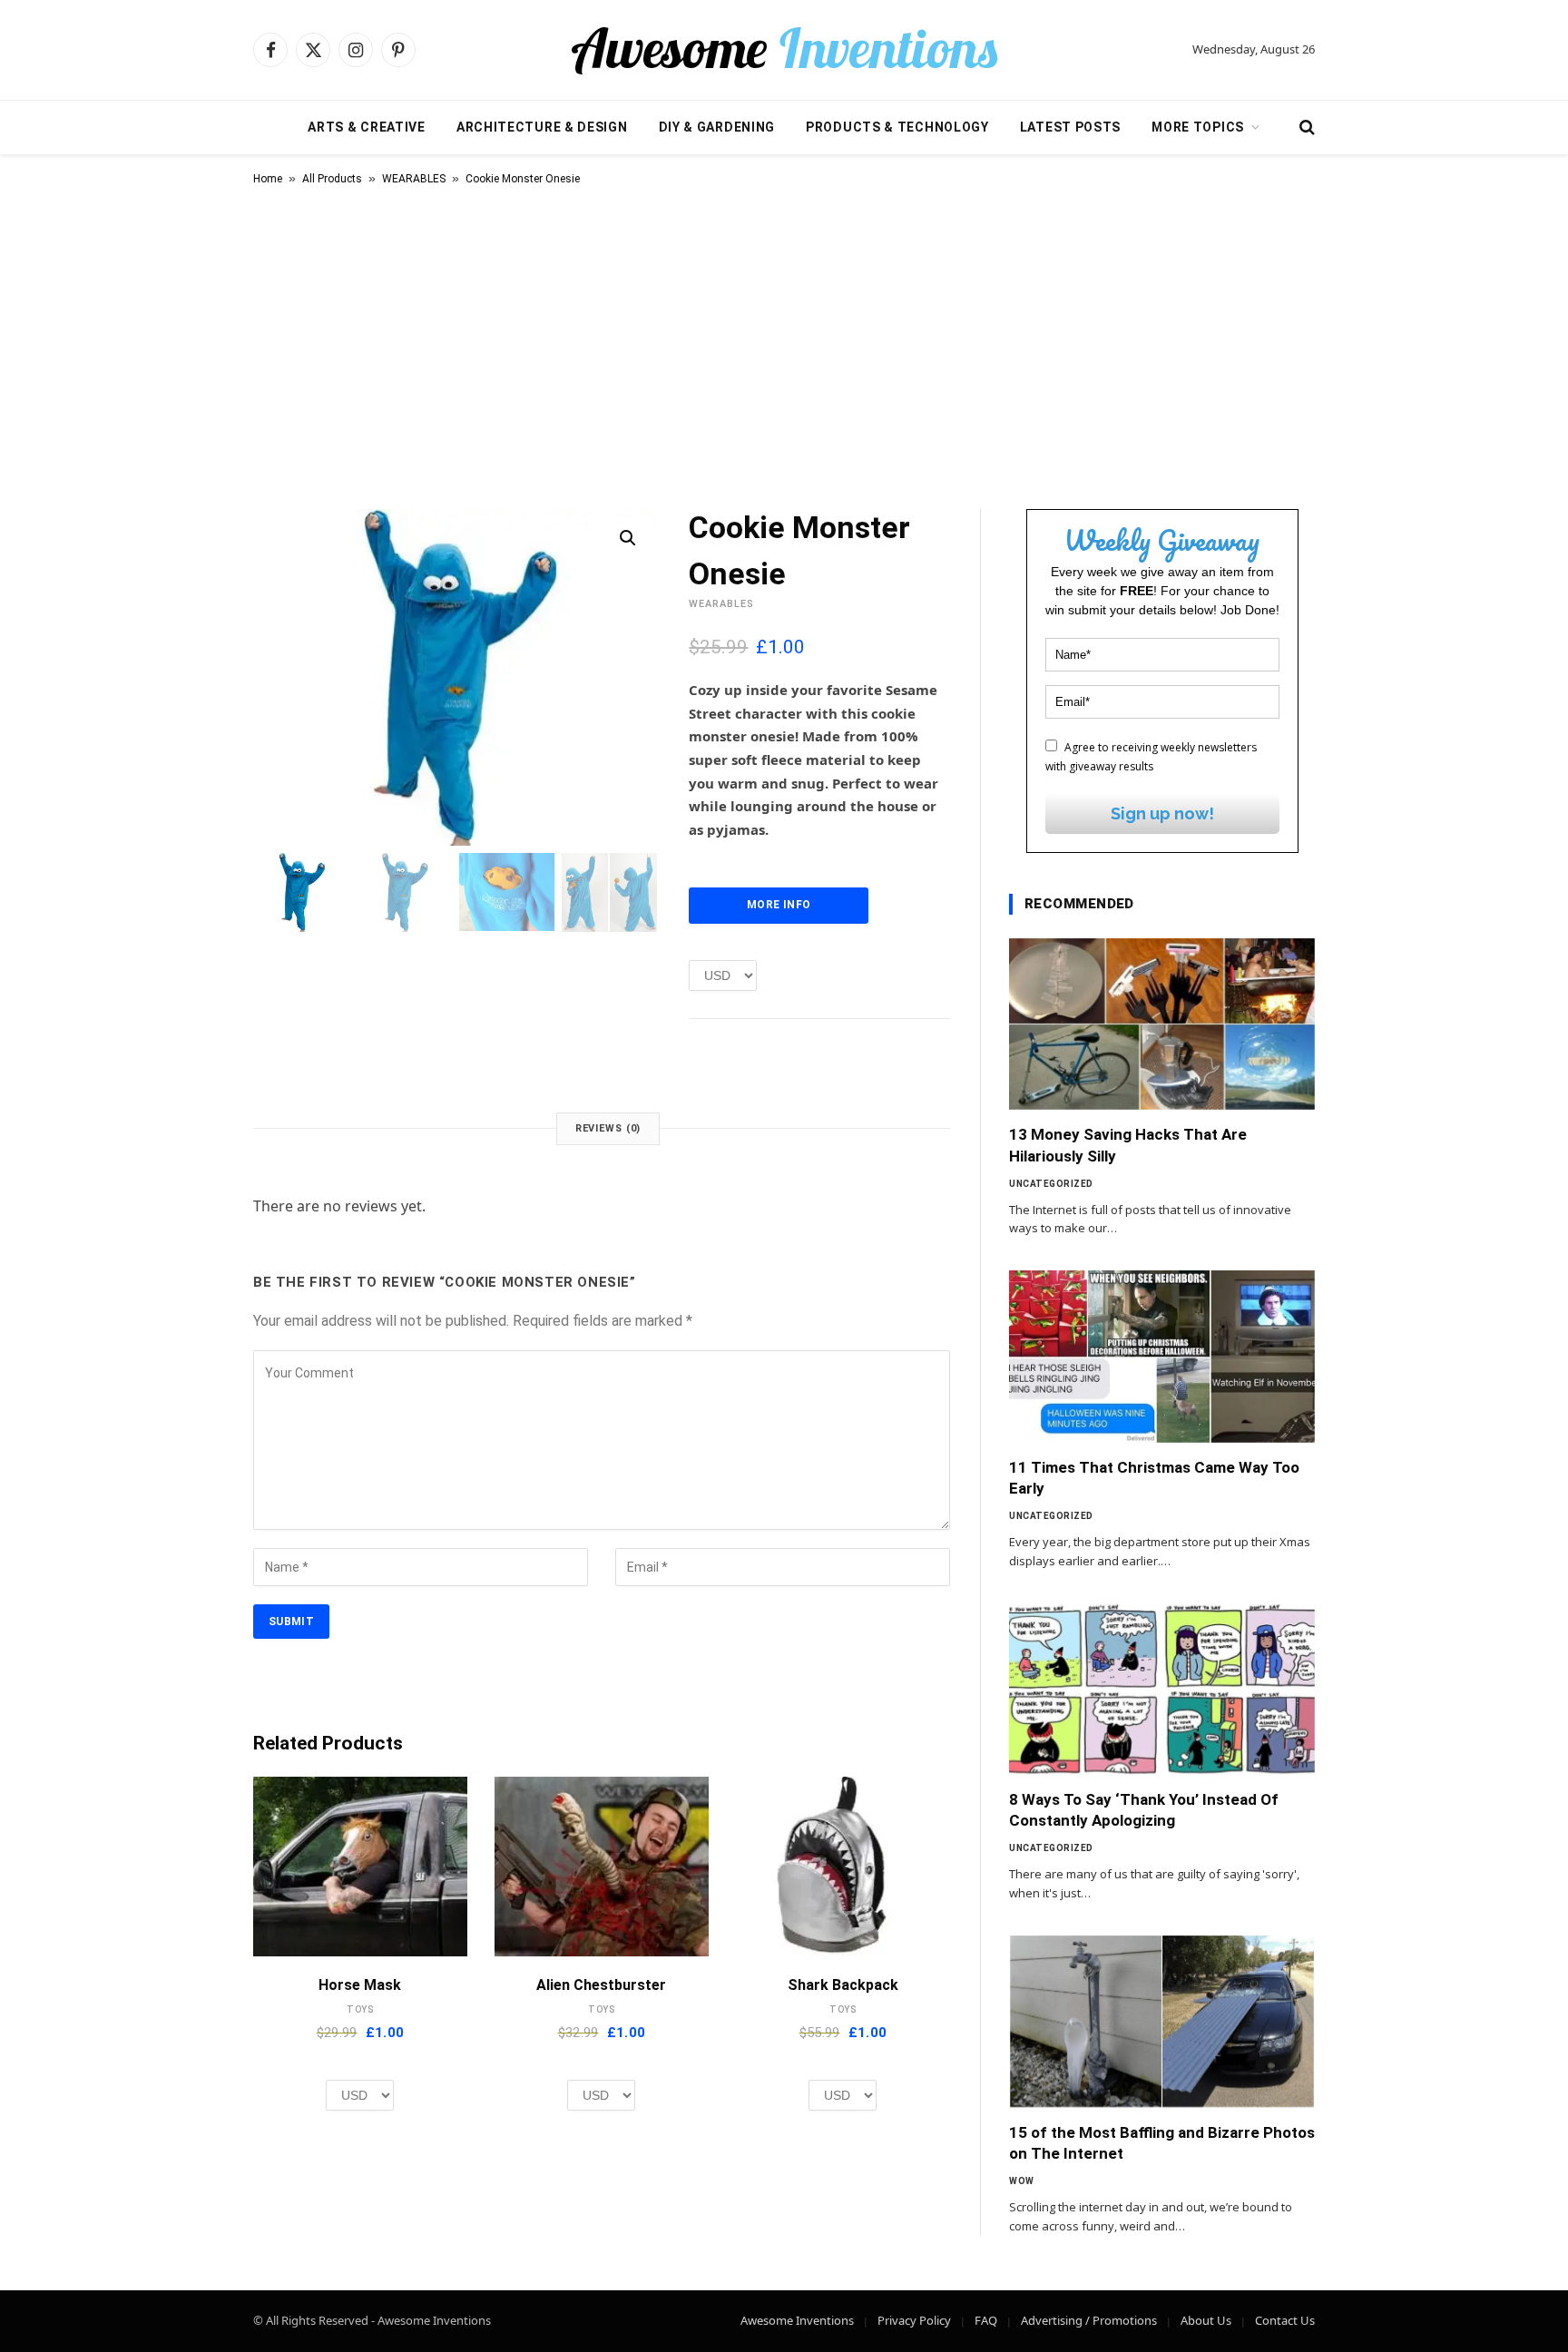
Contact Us (1285, 2320)
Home (268, 179)
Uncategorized (1051, 1184)
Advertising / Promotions (1089, 2320)
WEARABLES (414, 179)
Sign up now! (1162, 813)
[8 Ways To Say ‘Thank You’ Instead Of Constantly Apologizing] (1162, 1690)
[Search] (1305, 127)
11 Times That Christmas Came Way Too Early (1154, 1478)
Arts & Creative (367, 127)
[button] (628, 538)
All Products (332, 179)
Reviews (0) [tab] (608, 1128)
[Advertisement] (784, 344)
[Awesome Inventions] (784, 50)
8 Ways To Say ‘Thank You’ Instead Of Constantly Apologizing (1144, 1810)
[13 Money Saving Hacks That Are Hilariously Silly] (1162, 1024)
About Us (1206, 2320)
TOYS (360, 2009)
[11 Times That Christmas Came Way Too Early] (1162, 1357)
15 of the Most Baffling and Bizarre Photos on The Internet (1162, 2143)
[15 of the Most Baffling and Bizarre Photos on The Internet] (1162, 2022)
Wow (1022, 2181)
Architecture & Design (542, 127)
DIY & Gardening (717, 127)
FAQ (986, 2320)
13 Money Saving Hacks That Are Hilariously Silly (1128, 1145)
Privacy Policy (914, 2320)
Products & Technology (897, 127)
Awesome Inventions (797, 2320)
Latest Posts (1070, 127)
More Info (779, 905)
